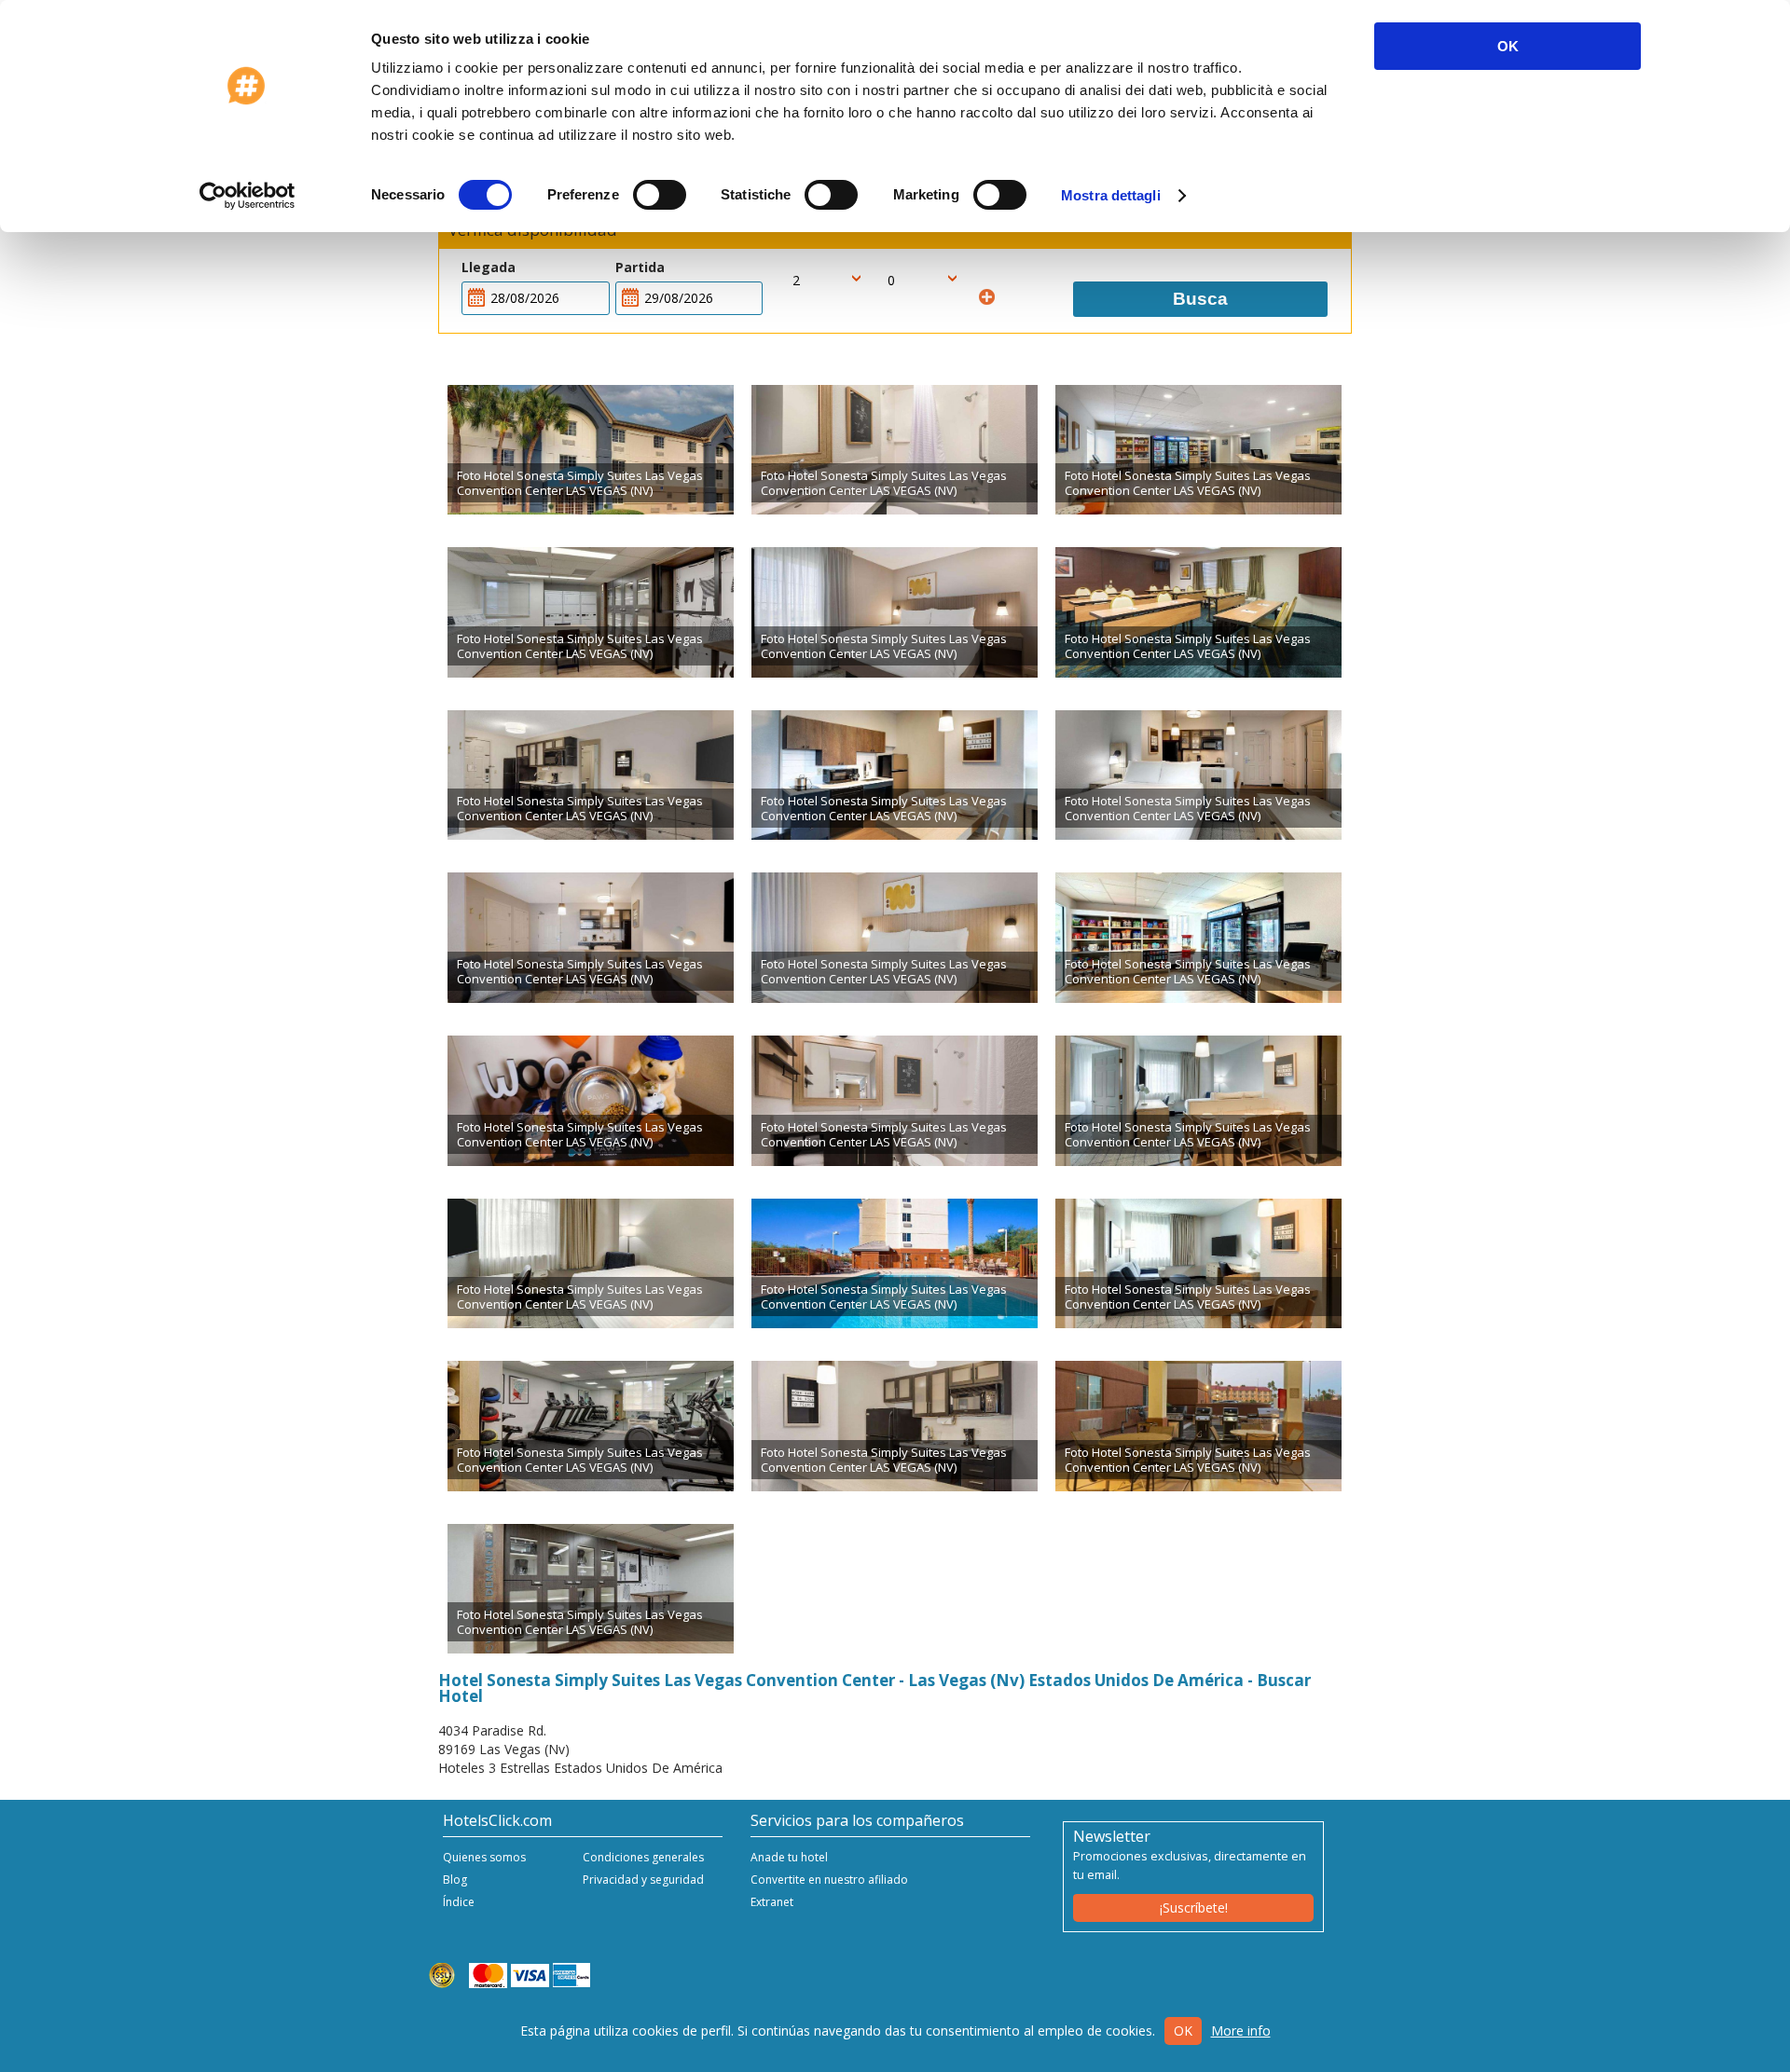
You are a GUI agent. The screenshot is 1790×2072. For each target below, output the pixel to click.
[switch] (660, 195)
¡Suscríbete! (1194, 1907)
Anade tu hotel (789, 1857)
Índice (459, 1902)
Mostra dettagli (1111, 195)
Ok (1183, 2031)
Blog (455, 1880)
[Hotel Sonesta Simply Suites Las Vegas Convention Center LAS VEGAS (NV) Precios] (591, 450)
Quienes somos (484, 1857)
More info (1241, 2031)
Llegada (489, 267)
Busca (1200, 299)
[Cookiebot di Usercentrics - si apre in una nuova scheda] (248, 196)
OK (1508, 46)
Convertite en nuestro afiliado (829, 1880)
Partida (640, 267)
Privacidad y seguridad (643, 1880)
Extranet (772, 1902)
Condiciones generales (643, 1857)
